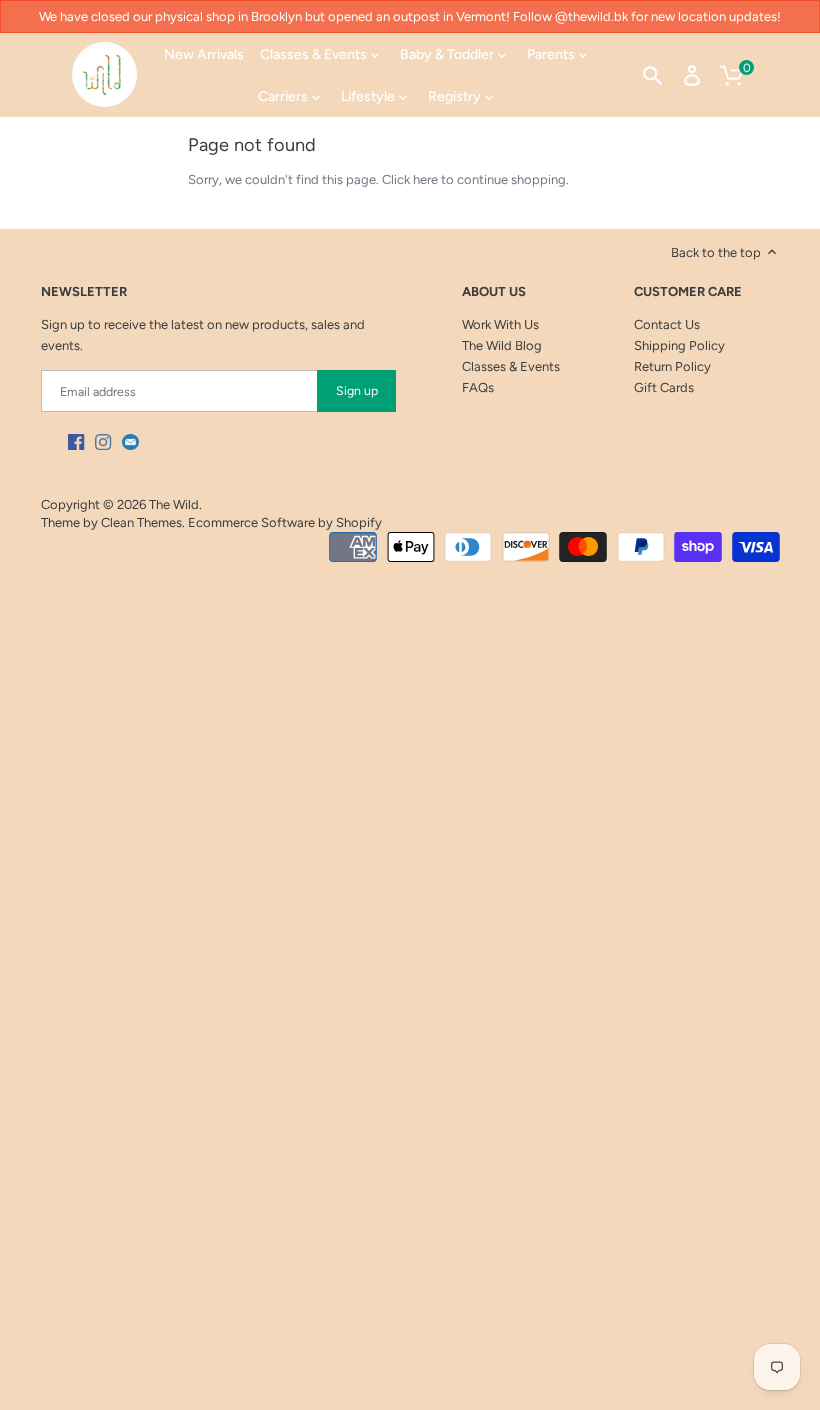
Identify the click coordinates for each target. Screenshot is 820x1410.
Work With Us (500, 324)
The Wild (174, 504)
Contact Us (667, 324)
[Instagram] (103, 441)
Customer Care (688, 291)
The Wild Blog (502, 345)
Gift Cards (664, 387)
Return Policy (672, 366)
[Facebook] (76, 441)
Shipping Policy (679, 345)
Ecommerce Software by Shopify (285, 522)
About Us (494, 291)
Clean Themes (141, 522)
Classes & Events (511, 366)
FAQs (478, 387)
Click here (410, 179)
